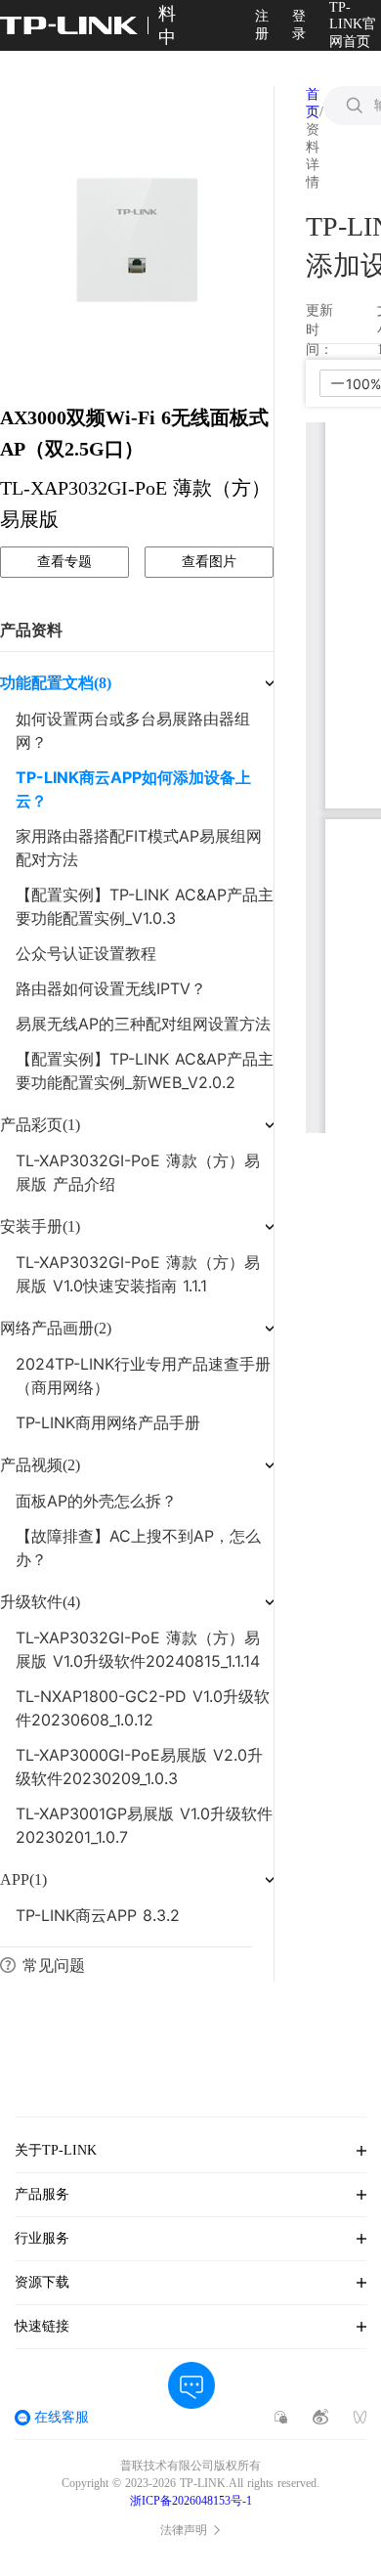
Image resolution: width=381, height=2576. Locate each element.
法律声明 (184, 2530)
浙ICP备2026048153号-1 (191, 2501)
